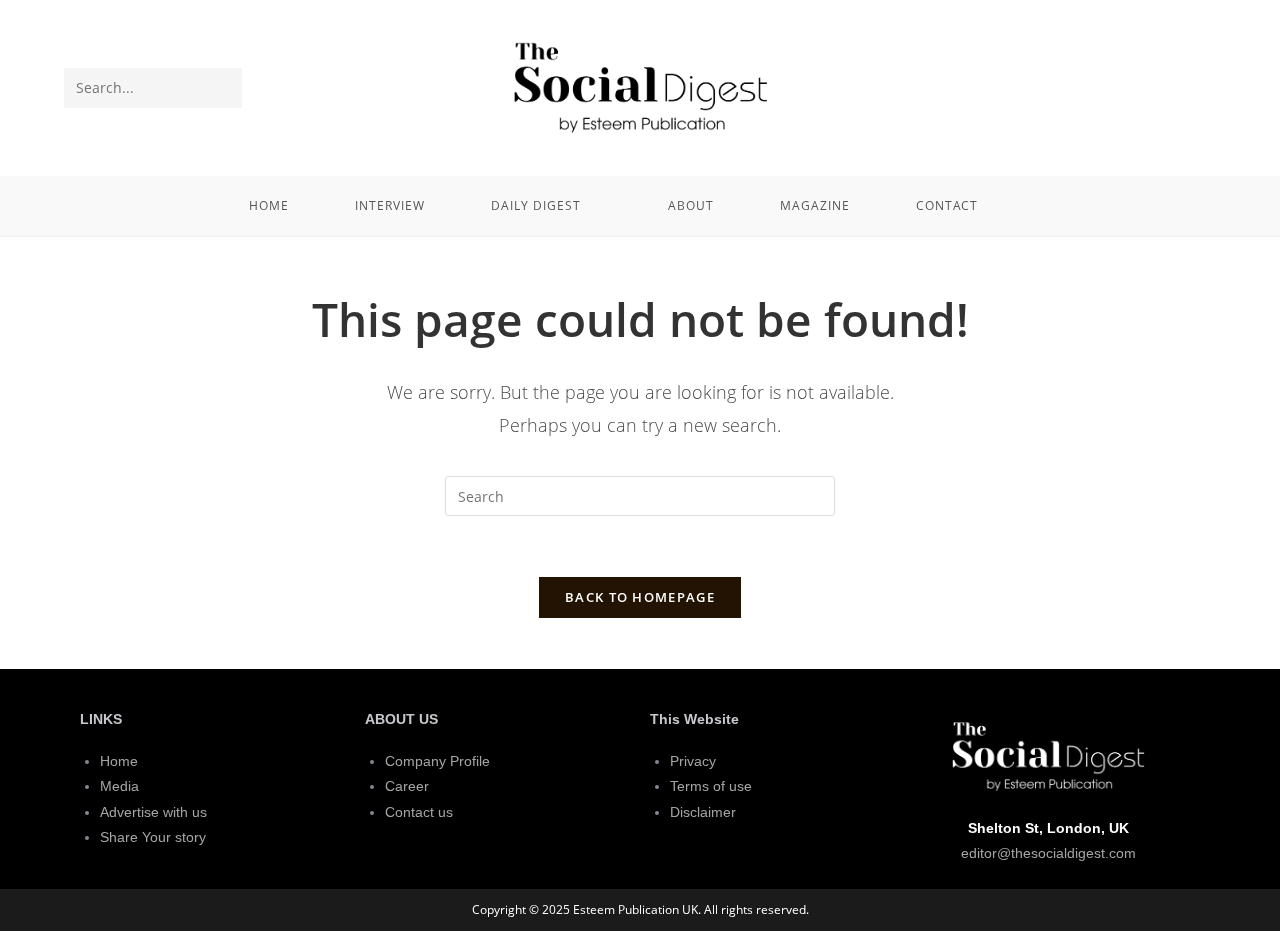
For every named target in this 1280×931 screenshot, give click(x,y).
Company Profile (437, 761)
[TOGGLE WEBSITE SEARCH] (1038, 206)
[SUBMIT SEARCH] (223, 88)
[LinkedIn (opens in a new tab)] (1200, 86)
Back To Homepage (640, 597)
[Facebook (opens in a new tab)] (1167, 86)
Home (119, 761)
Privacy (693, 761)
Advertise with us (153, 812)
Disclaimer (703, 812)
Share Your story (153, 837)
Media (119, 786)
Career (407, 786)
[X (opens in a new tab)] (1134, 86)
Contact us (419, 812)
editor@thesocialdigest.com (1048, 853)
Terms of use (711, 786)
